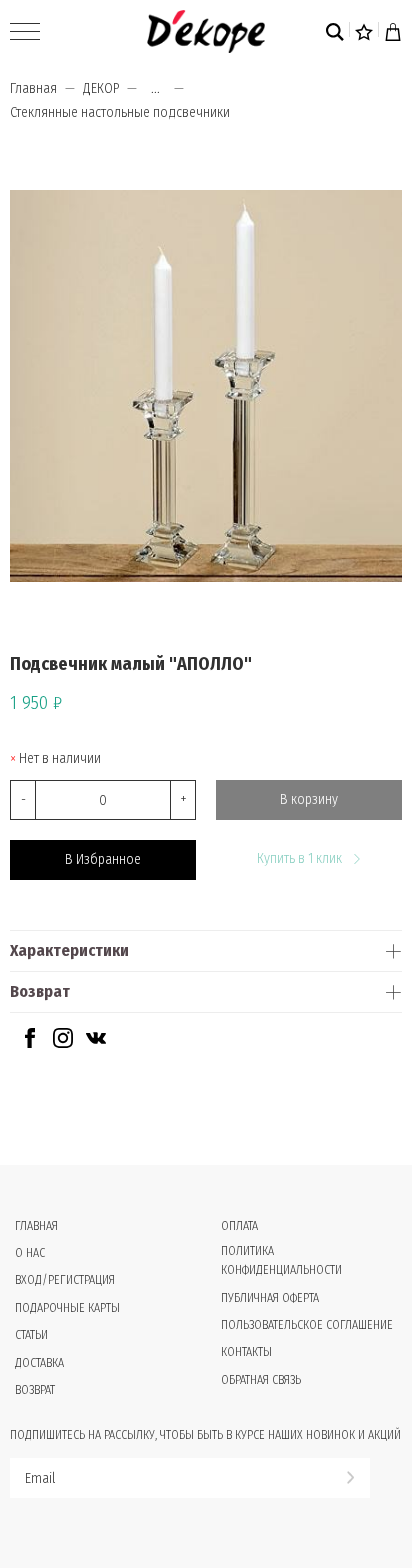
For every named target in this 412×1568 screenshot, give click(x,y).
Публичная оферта (270, 1298)
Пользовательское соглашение (307, 1325)
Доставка (39, 1363)
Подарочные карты (67, 1308)
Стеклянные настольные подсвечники (120, 112)
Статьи (31, 1335)
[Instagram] (63, 1043)
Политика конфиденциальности (281, 1260)
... (155, 89)
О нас (30, 1253)
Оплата (239, 1226)
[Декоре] (205, 31)
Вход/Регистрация (65, 1280)
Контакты (246, 1352)
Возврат (40, 991)
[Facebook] (30, 1043)
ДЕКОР (101, 88)
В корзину (309, 799)
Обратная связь (261, 1380)
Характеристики (69, 950)
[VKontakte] (96, 1043)
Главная (33, 88)
